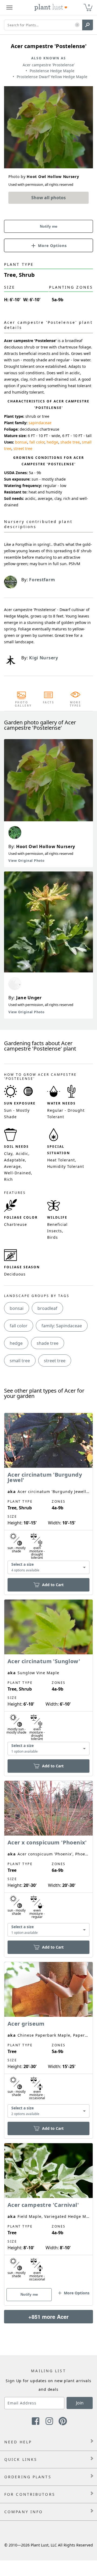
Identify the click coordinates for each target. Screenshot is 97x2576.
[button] (77, 25)
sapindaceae (40, 423)
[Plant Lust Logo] (51, 8)
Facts (49, 702)
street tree (23, 448)
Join (80, 2403)
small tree (20, 1361)
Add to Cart (53, 1585)
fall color (37, 442)
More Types (76, 704)
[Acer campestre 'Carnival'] (48, 2215)
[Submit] (88, 25)
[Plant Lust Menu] (9, 8)
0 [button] (89, 5)
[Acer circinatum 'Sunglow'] (48, 1678)
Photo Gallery (22, 704)
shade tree (70, 442)
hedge (52, 442)
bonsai (21, 442)
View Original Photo (26, 861)
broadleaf (47, 1308)
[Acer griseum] (48, 2041)
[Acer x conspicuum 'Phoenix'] (48, 1860)
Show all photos (48, 198)
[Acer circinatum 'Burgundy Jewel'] (48, 1494)
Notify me (49, 226)
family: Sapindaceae (62, 1326)
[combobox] (48, 1567)
